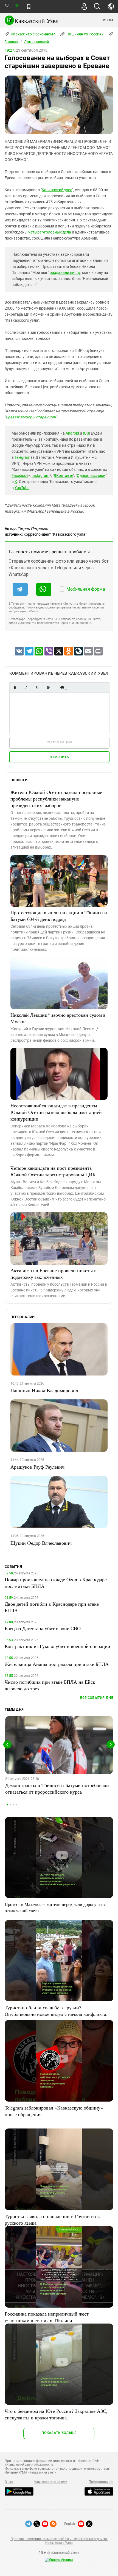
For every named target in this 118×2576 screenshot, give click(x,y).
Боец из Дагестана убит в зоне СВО (43, 1628)
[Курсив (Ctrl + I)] (26, 687)
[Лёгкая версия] (29, 7)
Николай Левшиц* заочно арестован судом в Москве (58, 1018)
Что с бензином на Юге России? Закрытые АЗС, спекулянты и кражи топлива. (56, 2414)
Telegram (22, 457)
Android (72, 433)
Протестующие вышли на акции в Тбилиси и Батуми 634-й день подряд (59, 916)
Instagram (40, 476)
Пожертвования (101, 2482)
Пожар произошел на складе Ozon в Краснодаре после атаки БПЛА (56, 1583)
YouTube (22, 488)
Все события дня (97, 1698)
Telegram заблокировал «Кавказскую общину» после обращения (54, 2111)
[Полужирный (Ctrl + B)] (15, 687)
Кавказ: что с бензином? (32, 34)
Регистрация (59, 742)
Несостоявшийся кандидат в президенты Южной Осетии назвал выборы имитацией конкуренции (56, 1112)
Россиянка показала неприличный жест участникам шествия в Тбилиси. (47, 2317)
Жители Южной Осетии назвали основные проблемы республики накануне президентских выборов (56, 799)
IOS (86, 433)
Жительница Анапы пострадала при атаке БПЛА (57, 1664)
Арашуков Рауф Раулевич (37, 1467)
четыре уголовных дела (50, 232)
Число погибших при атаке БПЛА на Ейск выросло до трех (50, 1685)
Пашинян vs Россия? (85, 34)
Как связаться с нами (51, 2482)
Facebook (20, 476)
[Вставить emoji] (62, 687)
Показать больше (59, 2433)
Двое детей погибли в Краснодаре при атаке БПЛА (52, 1607)
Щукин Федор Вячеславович (41, 1543)
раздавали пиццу (65, 273)
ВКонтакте (63, 476)
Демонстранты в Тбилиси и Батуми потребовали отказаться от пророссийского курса (57, 1788)
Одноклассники (91, 476)
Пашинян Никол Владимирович (44, 1390)
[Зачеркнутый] (48, 687)
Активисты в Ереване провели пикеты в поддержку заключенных (54, 1274)
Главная (11, 42)
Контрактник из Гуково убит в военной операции (57, 1646)
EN (17, 6)
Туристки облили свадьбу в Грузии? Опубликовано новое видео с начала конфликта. (56, 2011)
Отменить (59, 757)
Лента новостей (36, 42)
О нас (9, 2482)
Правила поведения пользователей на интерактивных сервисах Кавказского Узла (59, 2541)
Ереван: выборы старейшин (31, 417)
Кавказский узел (57, 190)
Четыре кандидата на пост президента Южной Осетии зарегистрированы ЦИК (53, 1171)
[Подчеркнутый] (37, 687)
